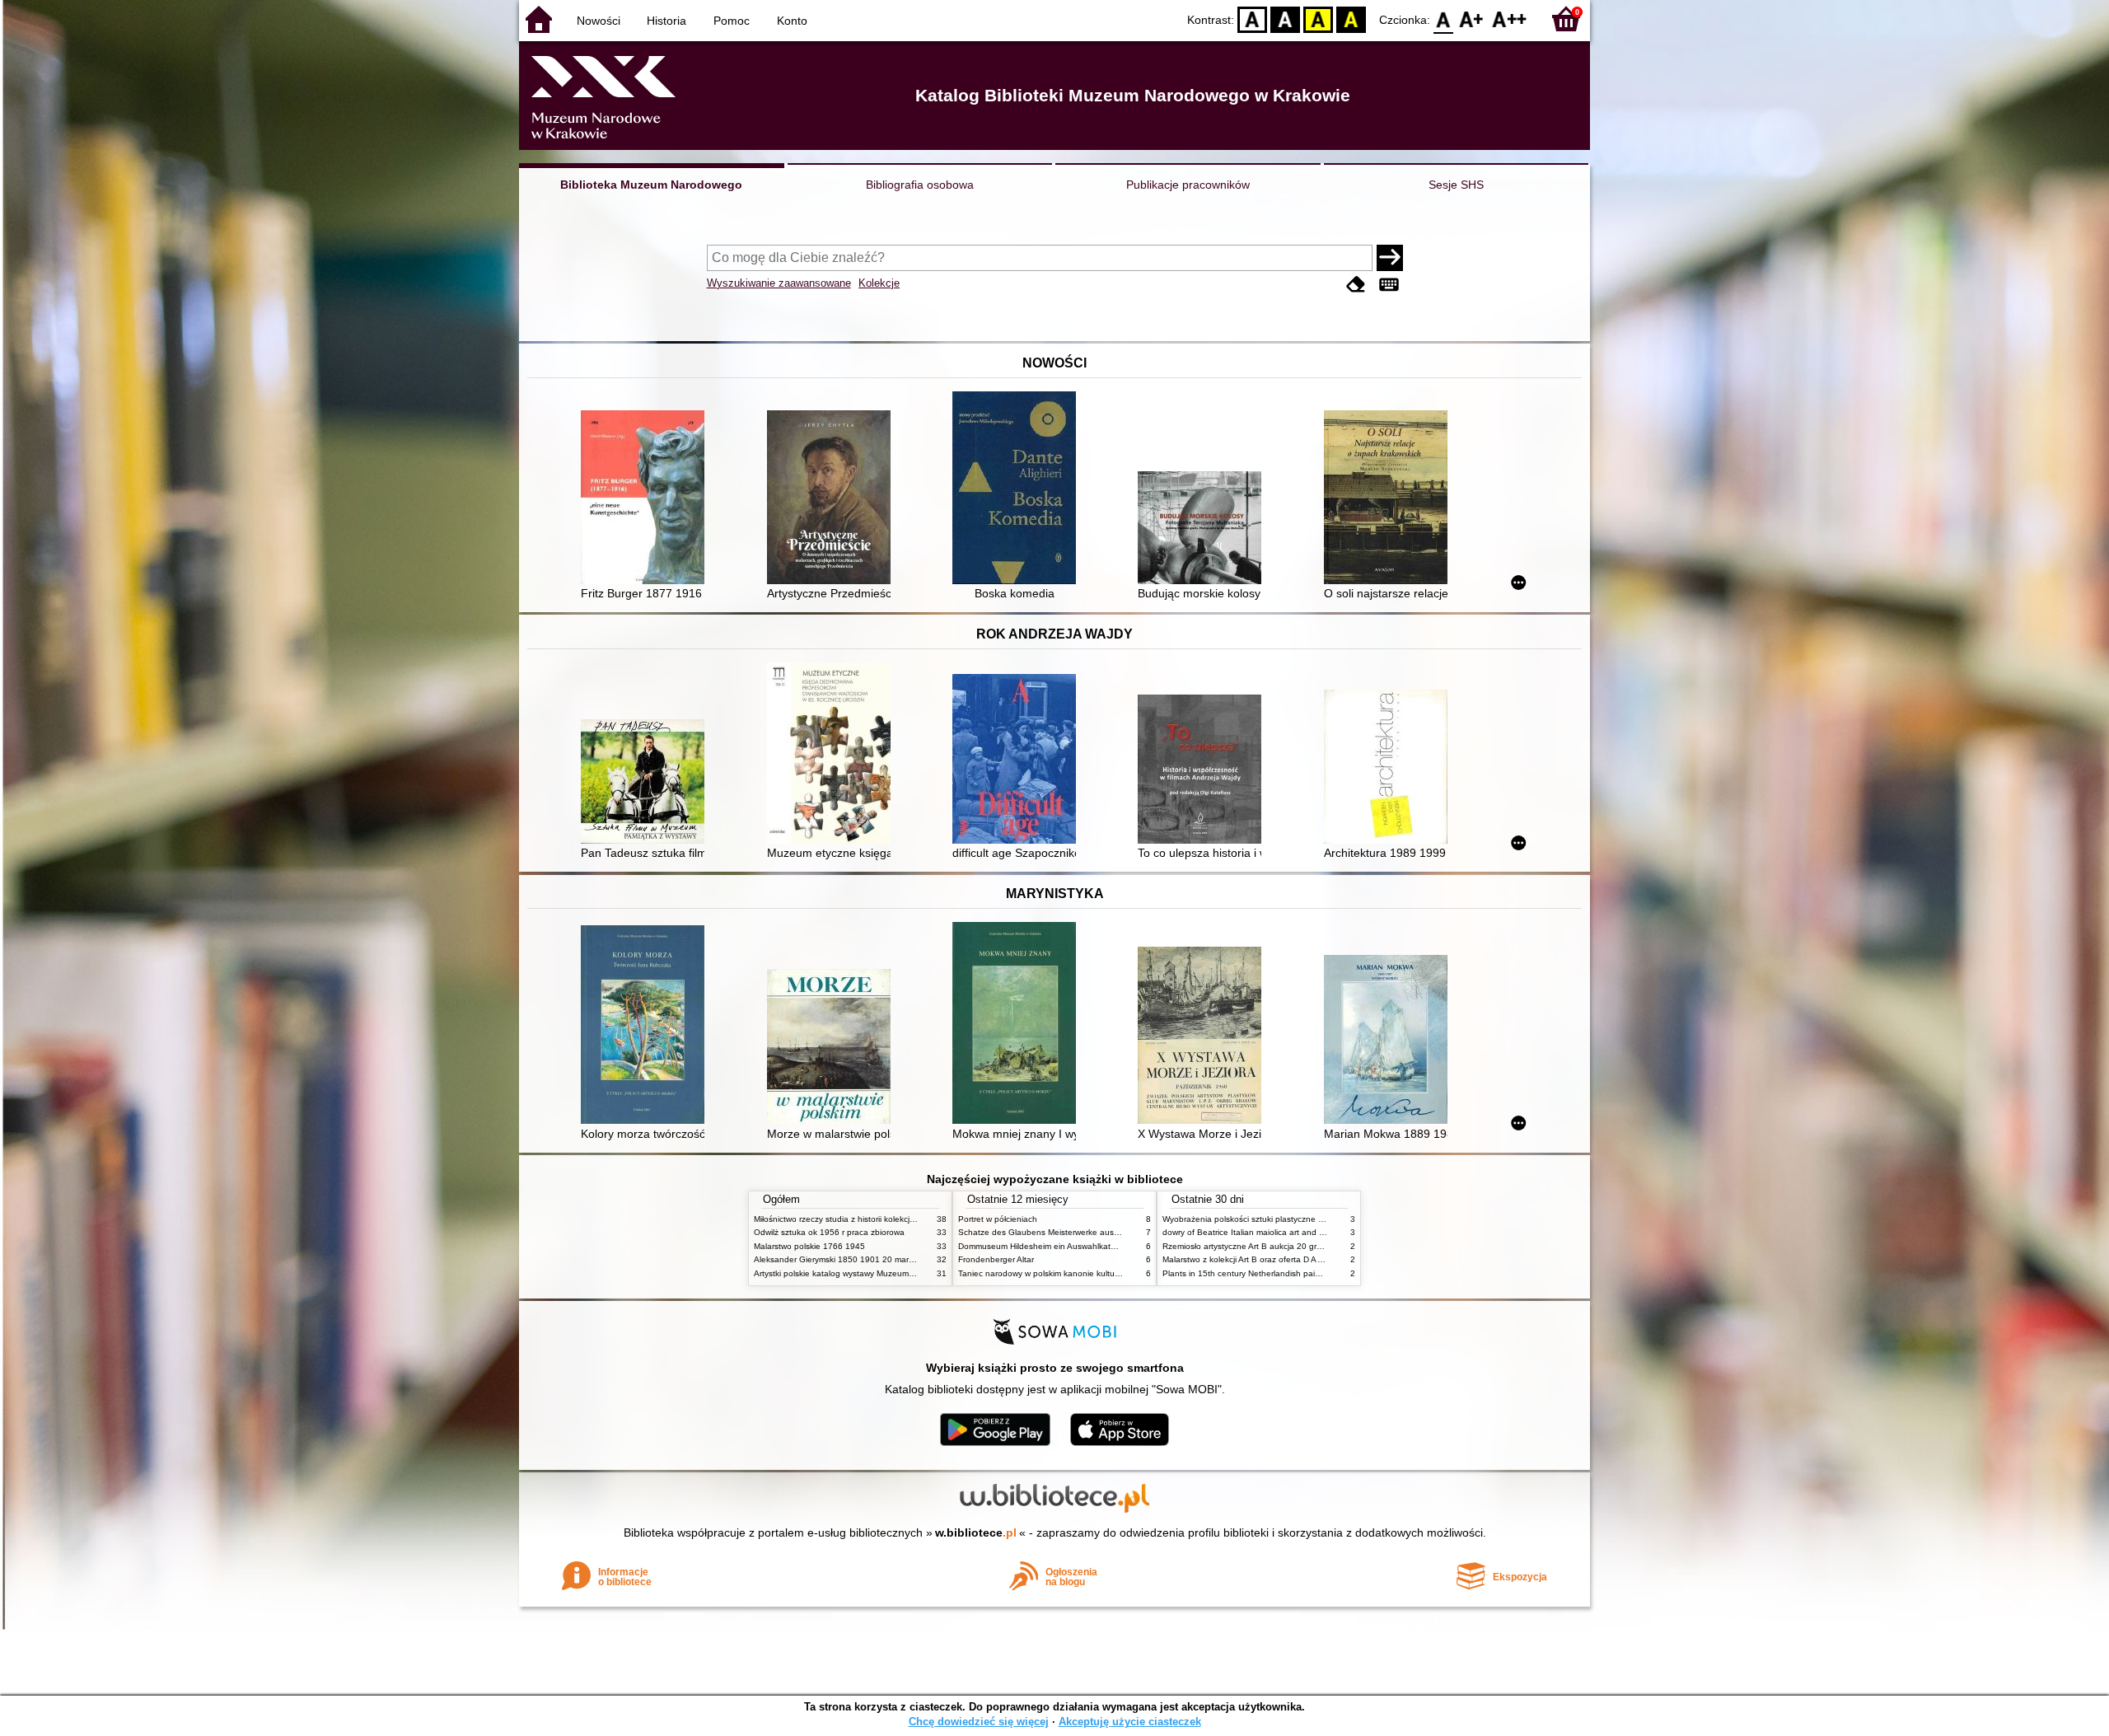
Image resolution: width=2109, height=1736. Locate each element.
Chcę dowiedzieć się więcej (979, 1722)
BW (1285, 19)
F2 (1510, 19)
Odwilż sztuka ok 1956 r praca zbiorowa (829, 1232)
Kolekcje (879, 283)
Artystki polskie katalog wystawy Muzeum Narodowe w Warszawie (877, 1273)
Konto (792, 21)
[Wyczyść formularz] (1356, 285)
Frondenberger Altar (996, 1259)
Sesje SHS (1456, 185)
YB (1318, 19)
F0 (1444, 19)
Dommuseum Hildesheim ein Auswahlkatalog (1043, 1246)
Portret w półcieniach (998, 1219)
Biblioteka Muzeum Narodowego (651, 185)
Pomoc (732, 21)
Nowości (599, 21)
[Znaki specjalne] (1389, 285)
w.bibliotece (976, 1532)
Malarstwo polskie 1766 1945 (809, 1246)
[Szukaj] (1390, 258)
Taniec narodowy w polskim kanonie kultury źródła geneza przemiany (1089, 1273)
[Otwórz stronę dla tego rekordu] (647, 499)
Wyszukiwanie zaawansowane (779, 283)
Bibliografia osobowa (920, 185)
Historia (666, 21)
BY (1351, 19)
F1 (1472, 19)
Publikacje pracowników (1188, 185)
